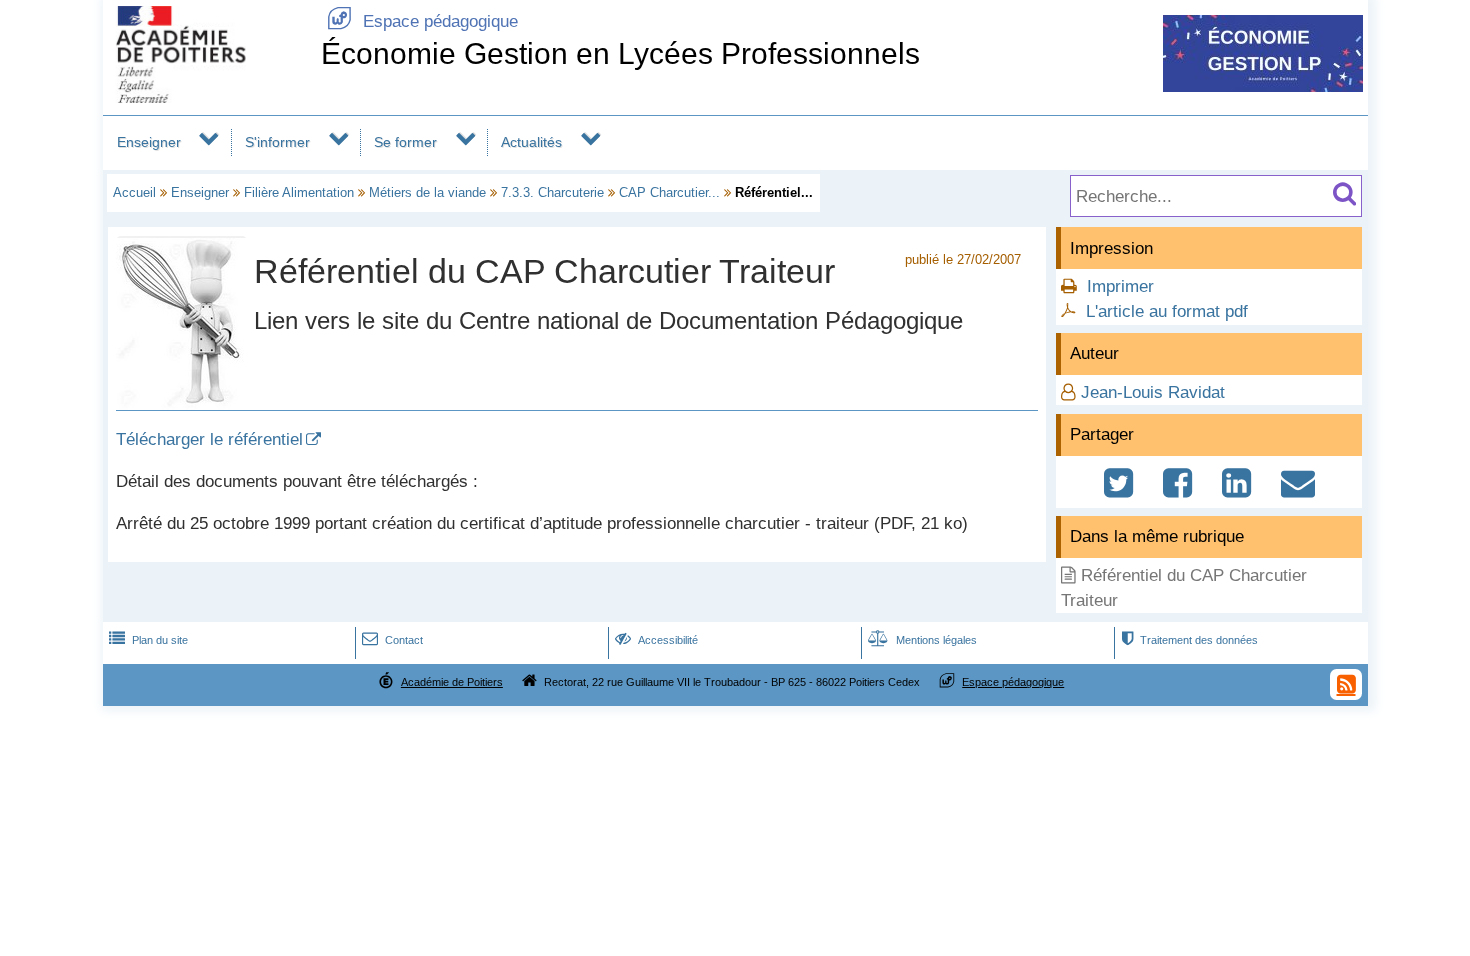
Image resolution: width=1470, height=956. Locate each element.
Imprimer (1120, 286)
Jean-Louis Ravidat (1153, 392)
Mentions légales (922, 640)
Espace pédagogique (422, 21)
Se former (405, 142)
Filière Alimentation (299, 192)
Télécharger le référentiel (209, 439)
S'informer (277, 142)
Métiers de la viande (427, 192)
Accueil (134, 192)
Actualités (531, 142)
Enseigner (149, 142)
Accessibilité (656, 640)
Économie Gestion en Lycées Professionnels (620, 53)
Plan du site (148, 640)
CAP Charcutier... (669, 192)
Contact (392, 640)
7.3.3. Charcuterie (552, 192)
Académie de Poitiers (452, 682)
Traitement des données (1189, 640)
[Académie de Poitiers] (208, 97)
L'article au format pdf (1167, 311)
